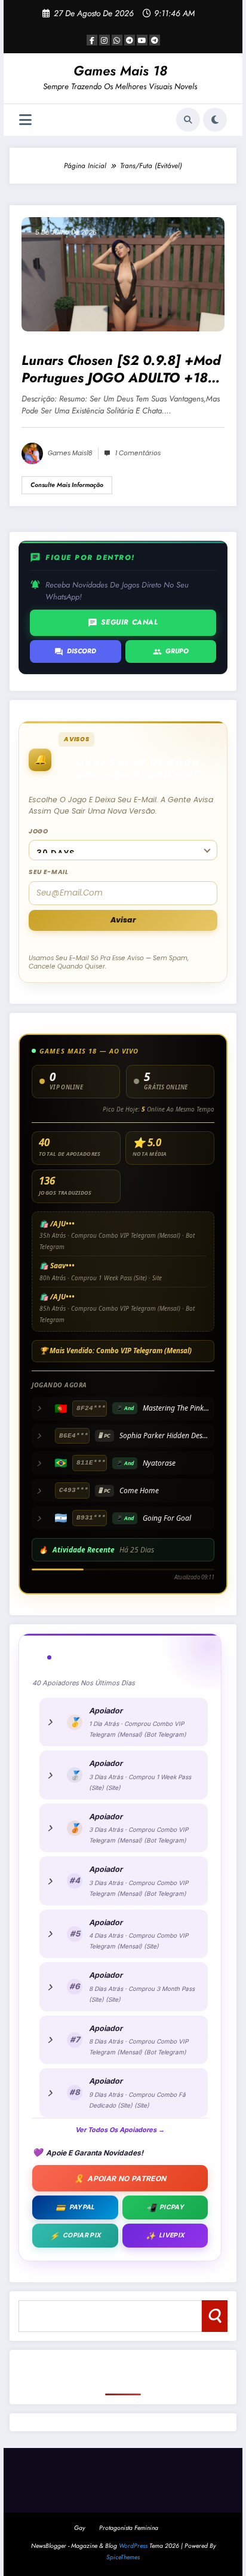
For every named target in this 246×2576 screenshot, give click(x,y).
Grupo (171, 651)
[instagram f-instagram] (104, 40)
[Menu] (25, 120)
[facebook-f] (92, 40)
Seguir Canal (123, 622)
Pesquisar (215, 2315)
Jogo (39, 831)
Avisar (123, 920)
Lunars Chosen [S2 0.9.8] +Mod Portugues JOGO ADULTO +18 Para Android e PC (121, 369)
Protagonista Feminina (129, 2528)
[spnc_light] (215, 120)
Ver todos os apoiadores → (120, 2130)
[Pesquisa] (188, 120)
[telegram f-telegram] (130, 40)
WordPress (133, 2546)
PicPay (165, 2207)
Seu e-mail (48, 872)
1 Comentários (138, 453)
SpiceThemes (123, 2557)
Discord (75, 651)
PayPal (75, 2207)
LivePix (165, 2236)
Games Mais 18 (120, 71)
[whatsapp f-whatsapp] (117, 40)
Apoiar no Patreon (120, 2178)
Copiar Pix (75, 2236)
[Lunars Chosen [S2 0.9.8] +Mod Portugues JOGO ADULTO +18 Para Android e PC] (123, 273)
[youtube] (142, 40)
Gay (79, 2528)
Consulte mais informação (67, 485)
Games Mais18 (70, 453)
